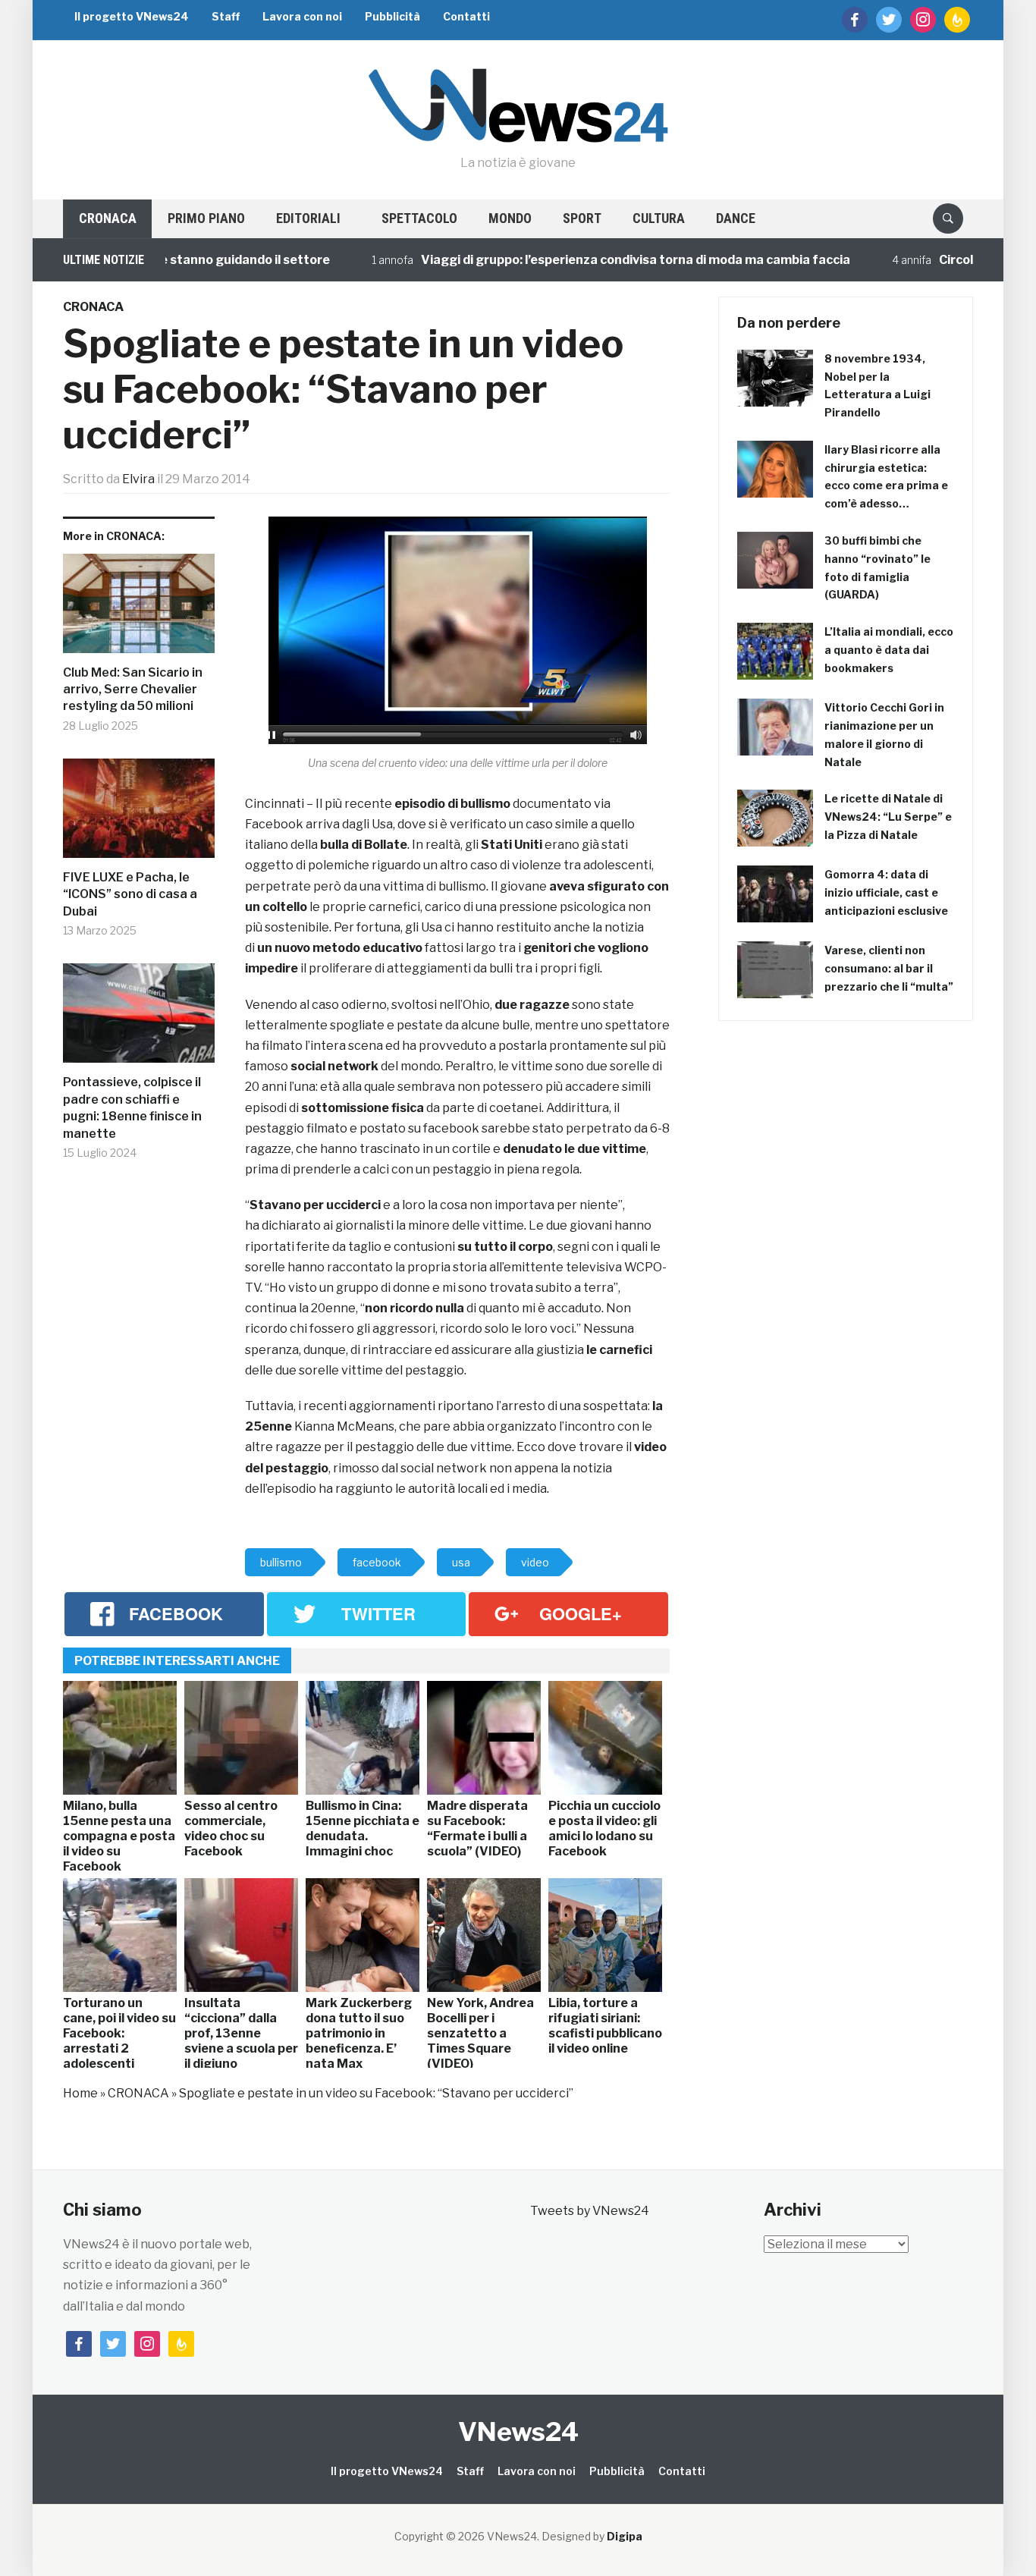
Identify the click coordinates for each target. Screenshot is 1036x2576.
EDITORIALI (308, 218)
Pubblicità (392, 16)
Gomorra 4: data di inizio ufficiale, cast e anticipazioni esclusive (886, 892)
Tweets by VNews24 (590, 2211)
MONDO (510, 218)
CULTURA (659, 218)
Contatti (466, 16)
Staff (226, 16)
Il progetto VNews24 (132, 16)
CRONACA (108, 218)
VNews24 (518, 2431)
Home (80, 2093)
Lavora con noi (302, 16)
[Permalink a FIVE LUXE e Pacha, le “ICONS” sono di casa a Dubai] (139, 814)
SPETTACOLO (419, 218)
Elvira (138, 479)
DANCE (736, 218)
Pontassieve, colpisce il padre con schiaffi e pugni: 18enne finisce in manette (132, 1107)
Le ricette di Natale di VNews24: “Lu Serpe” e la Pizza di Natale (888, 817)
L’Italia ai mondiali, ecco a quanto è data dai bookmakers (889, 650)
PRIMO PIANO (206, 218)
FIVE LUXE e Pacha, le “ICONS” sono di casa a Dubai (130, 894)
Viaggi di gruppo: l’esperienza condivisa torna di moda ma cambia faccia (587, 260)
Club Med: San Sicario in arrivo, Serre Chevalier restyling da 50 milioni (133, 690)
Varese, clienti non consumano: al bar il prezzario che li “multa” (889, 968)
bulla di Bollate (364, 845)
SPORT (582, 218)
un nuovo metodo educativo (341, 948)
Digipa (625, 2536)
